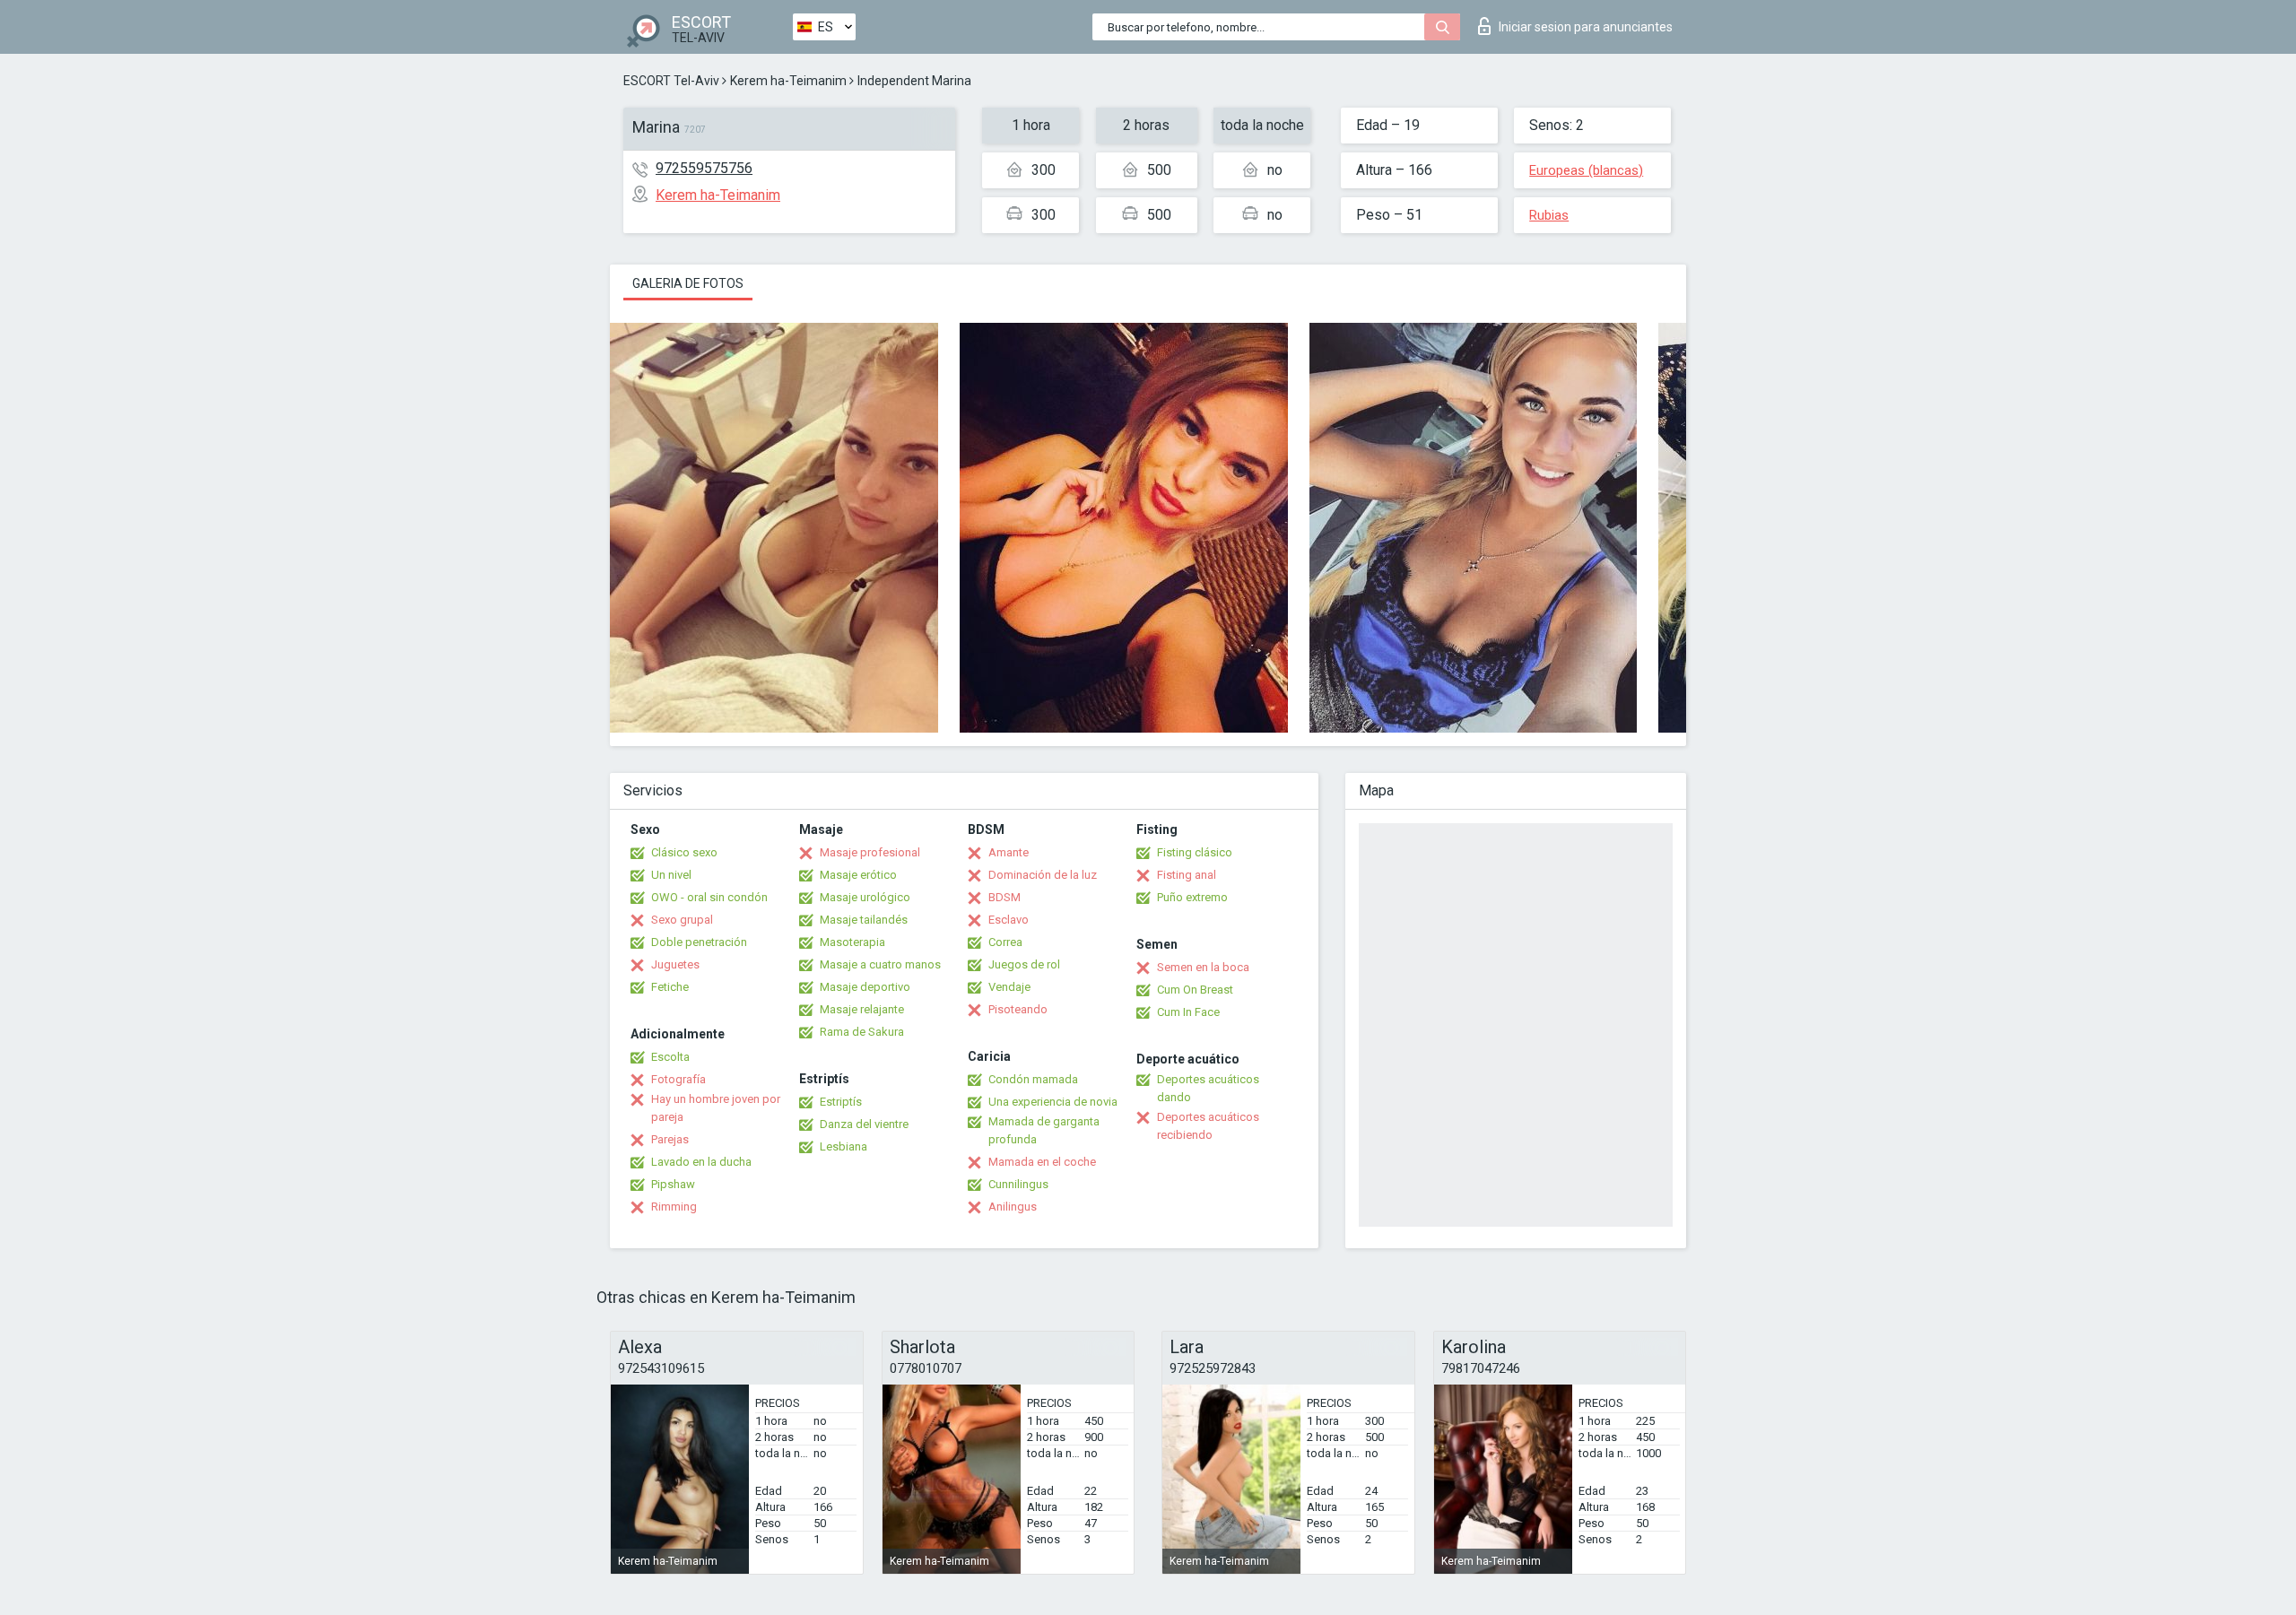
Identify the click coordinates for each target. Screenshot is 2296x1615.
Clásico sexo (684, 852)
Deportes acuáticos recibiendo (1208, 1126)
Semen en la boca (1203, 967)
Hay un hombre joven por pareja (716, 1108)
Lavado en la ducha (701, 1162)
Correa (1005, 942)
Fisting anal (1187, 875)
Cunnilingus (1018, 1184)
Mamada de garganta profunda (1044, 1130)
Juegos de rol (1024, 964)
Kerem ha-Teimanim (788, 81)
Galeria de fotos (688, 283)
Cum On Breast (1195, 990)
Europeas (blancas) (1586, 170)
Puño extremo (1192, 897)
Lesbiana (844, 1146)
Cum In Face (1188, 1012)
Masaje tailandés (864, 920)
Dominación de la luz (1043, 875)
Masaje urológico (865, 897)
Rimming (674, 1207)
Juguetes (675, 964)
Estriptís (841, 1102)
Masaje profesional (870, 852)
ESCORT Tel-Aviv (671, 81)
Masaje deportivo (865, 987)
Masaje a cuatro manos (880, 964)
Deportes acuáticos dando (1208, 1088)
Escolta (670, 1057)
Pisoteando (1018, 1009)
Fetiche (670, 987)
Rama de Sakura (862, 1032)
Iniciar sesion (1586, 27)
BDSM (1004, 897)
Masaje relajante (862, 1009)
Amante (1009, 852)
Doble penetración (699, 942)
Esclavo (1009, 920)
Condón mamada (1033, 1079)
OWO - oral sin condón (709, 897)
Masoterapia (852, 942)
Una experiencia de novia (1053, 1102)
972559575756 (704, 168)
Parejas (670, 1139)
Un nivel (671, 875)
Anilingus (1013, 1207)
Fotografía (678, 1079)
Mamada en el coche (1042, 1162)
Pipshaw (673, 1184)
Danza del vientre (864, 1124)
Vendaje (1009, 987)
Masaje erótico (858, 875)
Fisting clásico (1195, 852)
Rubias (1549, 215)
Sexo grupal (682, 920)
